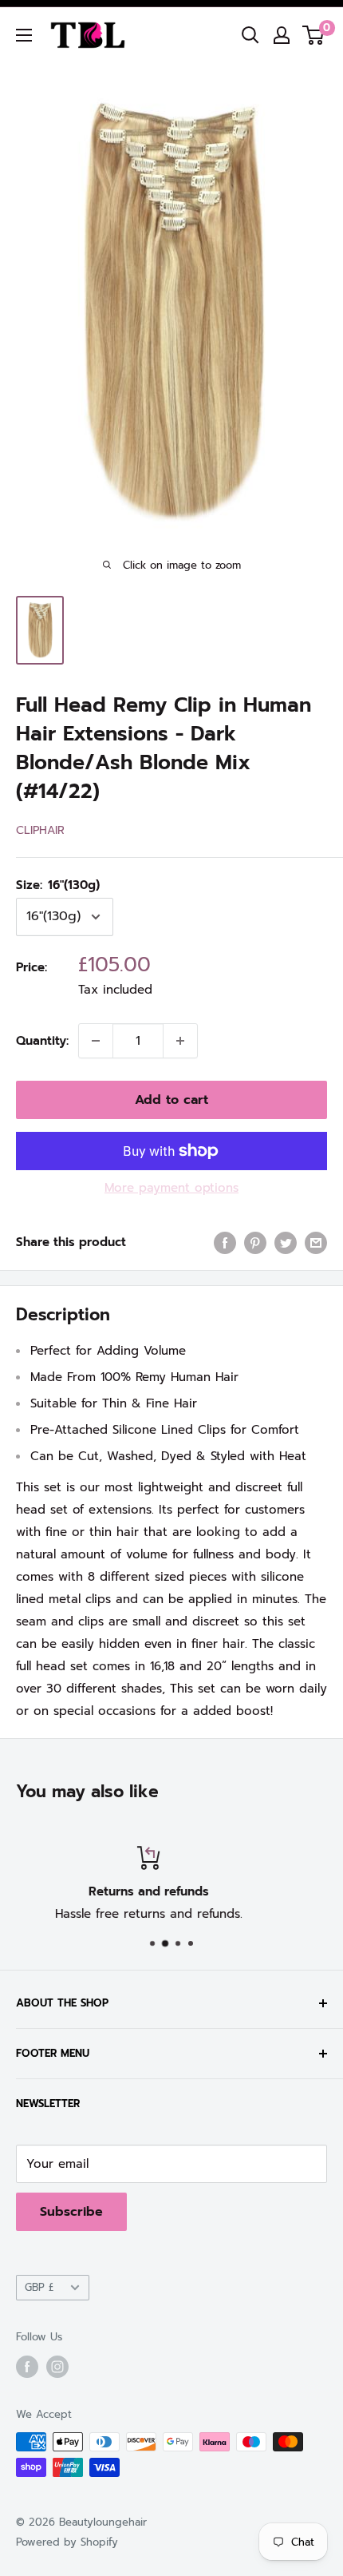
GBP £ (39, 2287)
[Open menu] (24, 35)
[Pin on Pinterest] (255, 1242)
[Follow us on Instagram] (57, 2367)
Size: (58, 885)
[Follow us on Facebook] (27, 2367)
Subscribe (71, 2212)
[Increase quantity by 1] (180, 1041)
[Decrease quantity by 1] (96, 1041)
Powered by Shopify (67, 2542)
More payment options (171, 1188)
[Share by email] (316, 1242)
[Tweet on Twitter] (286, 1242)
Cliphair (40, 830)
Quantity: (42, 1041)
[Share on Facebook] (225, 1242)
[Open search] (250, 35)
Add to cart (171, 1100)
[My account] (282, 35)
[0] (314, 35)
